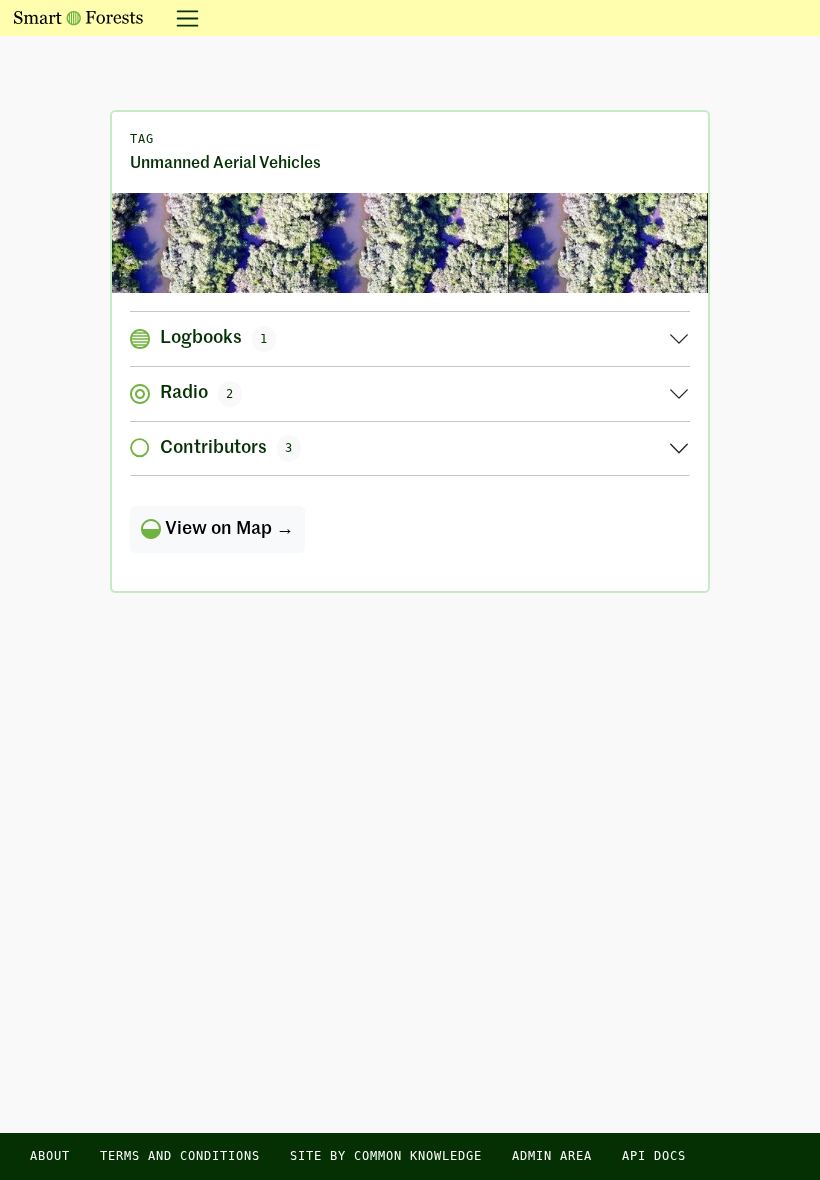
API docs (654, 1156)
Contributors (226, 448)
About (50, 1156)
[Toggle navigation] (181, 18)
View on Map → (227, 529)
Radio (197, 393)
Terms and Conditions (180, 1156)
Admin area (552, 1156)
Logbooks (214, 338)
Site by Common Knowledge (386, 1156)
